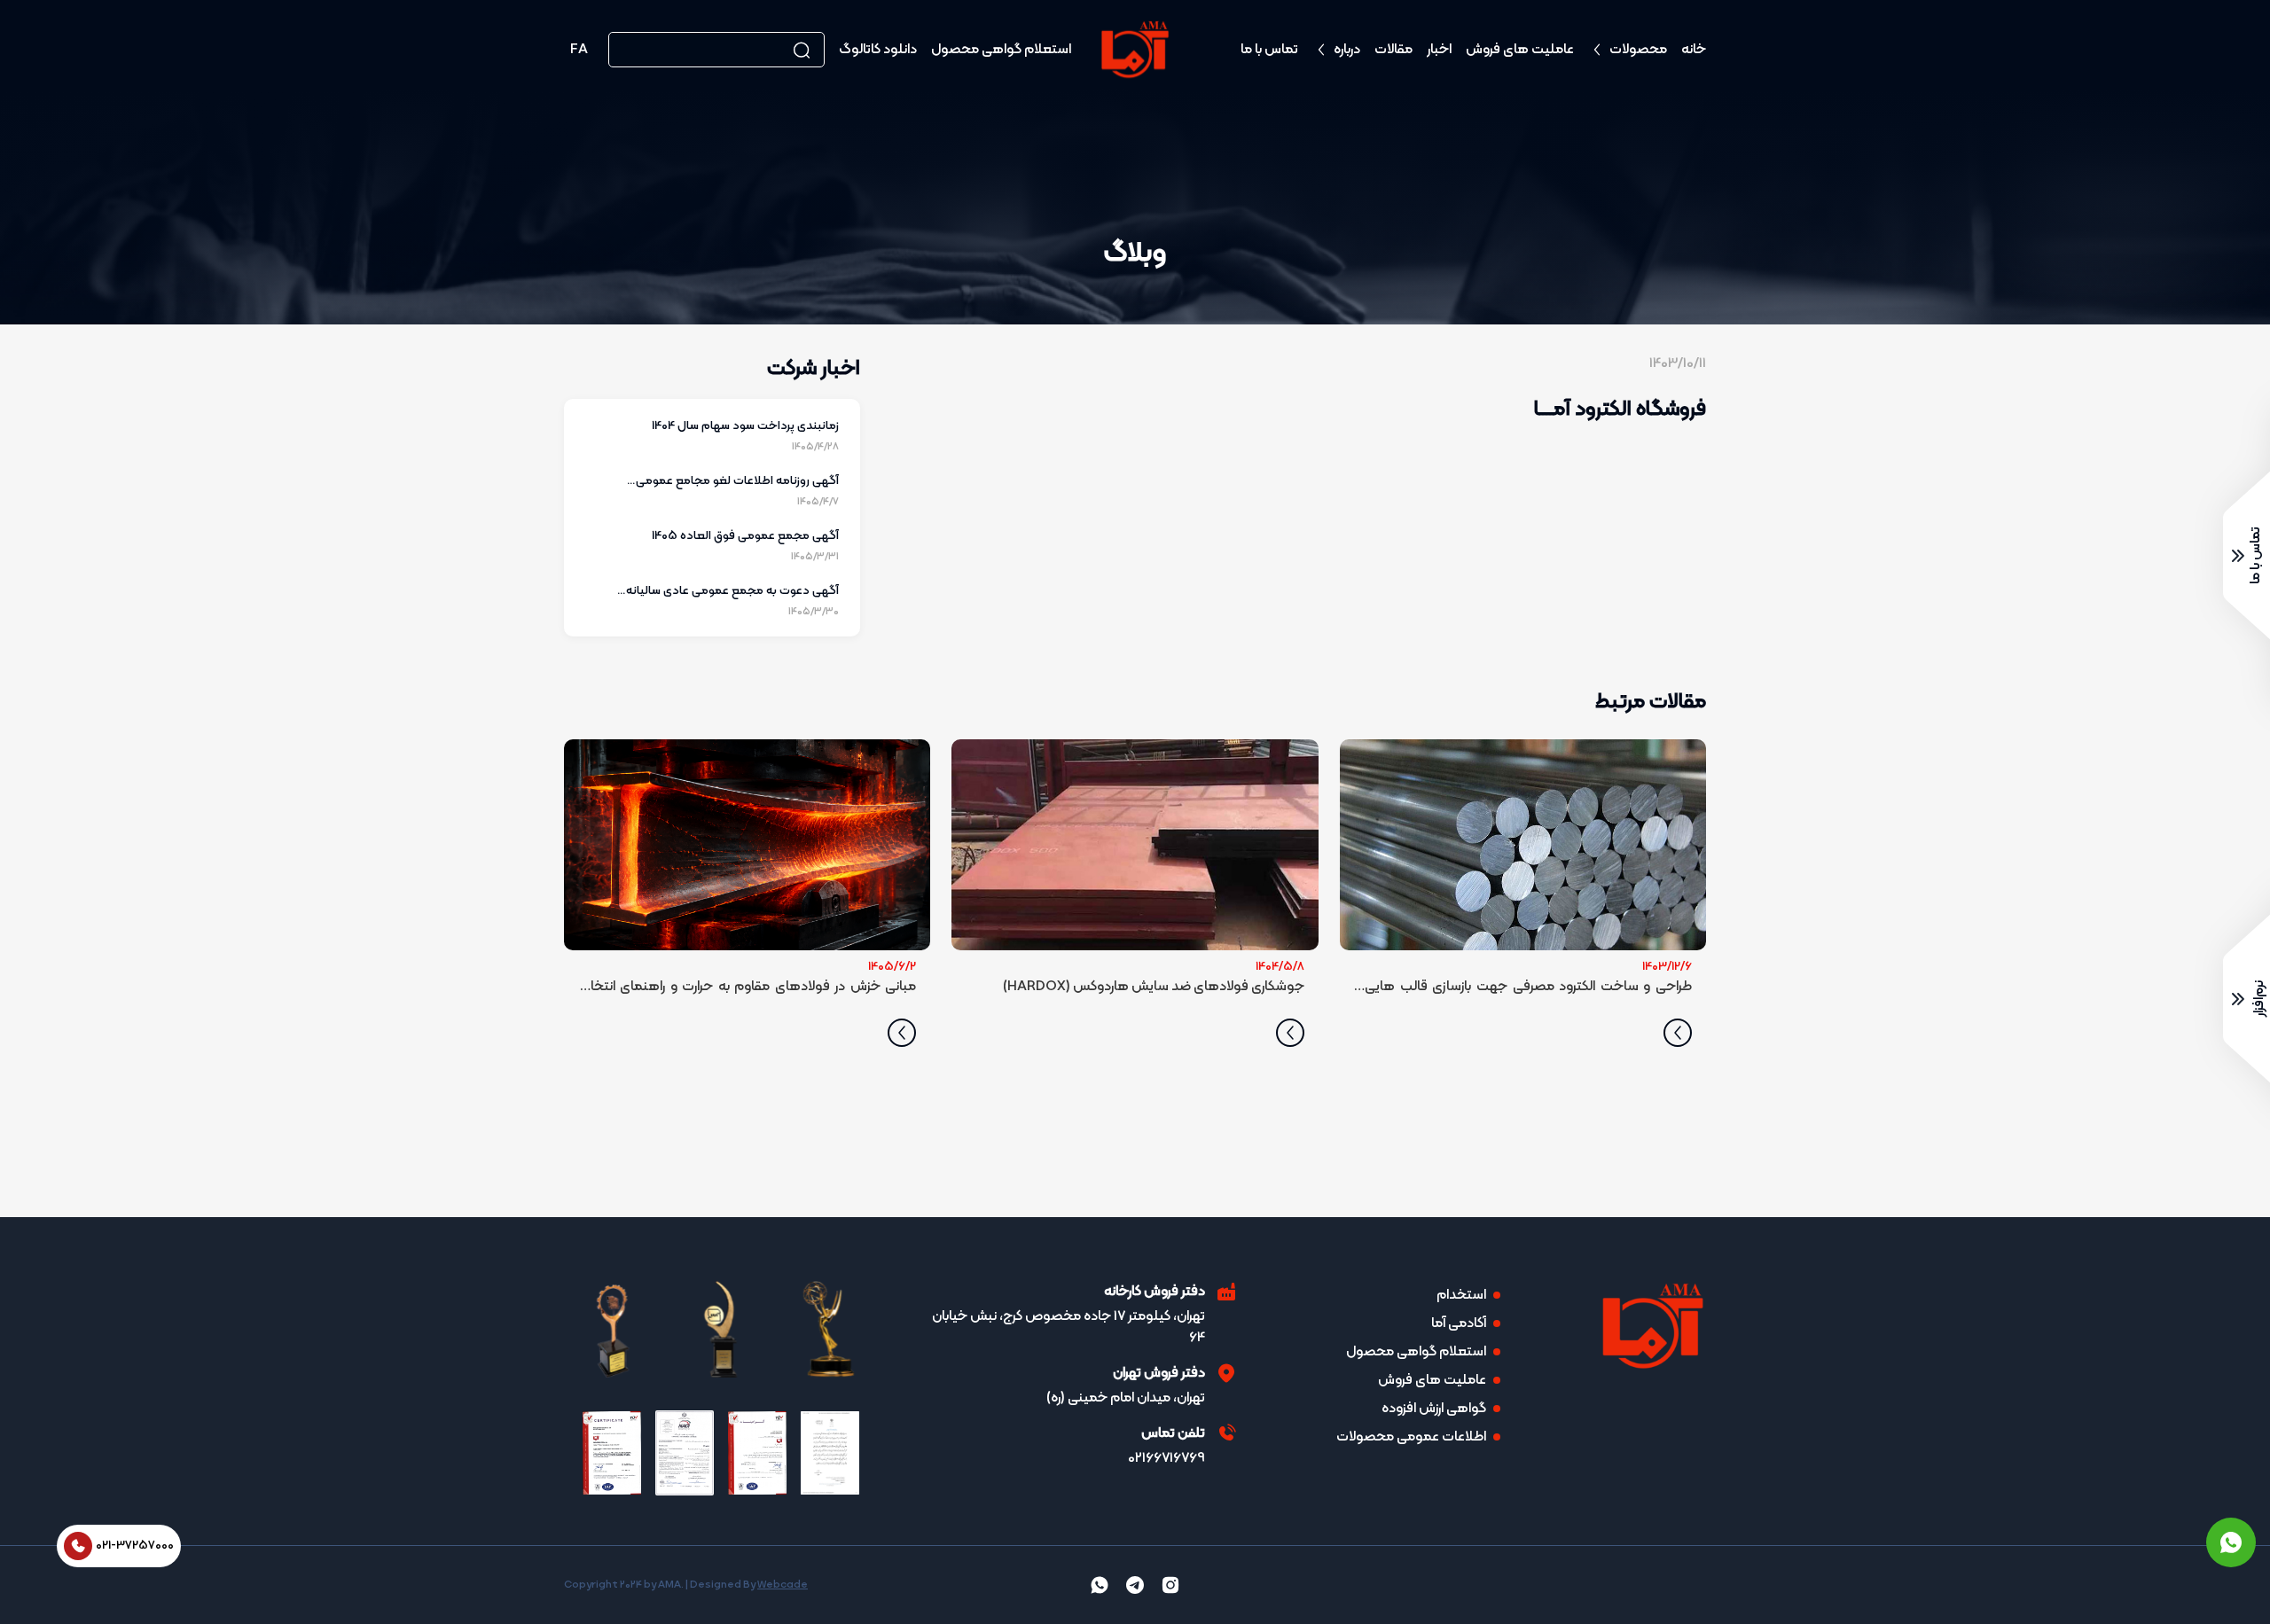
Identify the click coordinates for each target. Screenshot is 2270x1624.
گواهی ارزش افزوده (1434, 1409)
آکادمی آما (1459, 1323)
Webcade (783, 1585)
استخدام (1461, 1295)
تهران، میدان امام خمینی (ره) (1126, 1398)
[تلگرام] (1135, 1585)
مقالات (1393, 50)
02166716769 (1166, 1458)
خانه (1694, 50)
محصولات (1638, 50)
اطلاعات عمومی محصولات (1411, 1437)
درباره (1347, 50)
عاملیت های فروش (1520, 50)
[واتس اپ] (2231, 1542)
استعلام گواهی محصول (1001, 50)
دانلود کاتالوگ (878, 50)
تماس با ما (1269, 50)
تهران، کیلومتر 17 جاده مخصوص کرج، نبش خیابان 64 (1068, 1327)
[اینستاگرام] (1170, 1585)
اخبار (1439, 50)
